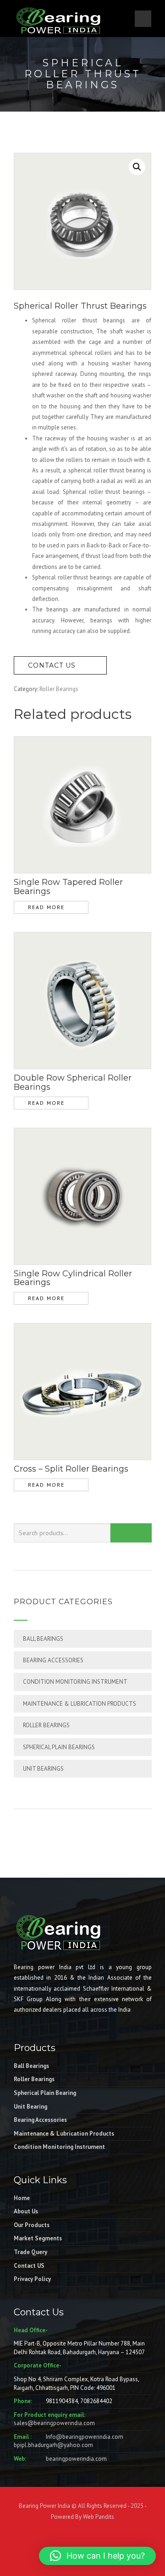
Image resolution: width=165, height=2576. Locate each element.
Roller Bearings (59, 689)
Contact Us (53, 665)
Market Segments (38, 2238)
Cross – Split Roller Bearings (71, 1469)
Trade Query (30, 2252)
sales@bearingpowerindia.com (54, 2423)
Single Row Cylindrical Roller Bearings (73, 1278)
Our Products (32, 2225)
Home (22, 2198)
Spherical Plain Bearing (45, 2093)
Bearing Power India (44, 2506)
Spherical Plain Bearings (59, 1747)
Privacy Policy (32, 2279)
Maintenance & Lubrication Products (80, 1704)
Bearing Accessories (53, 1660)
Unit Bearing (30, 2107)
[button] (137, 167)
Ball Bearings (43, 1639)
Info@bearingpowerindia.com (85, 2437)
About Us (26, 2211)
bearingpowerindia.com (76, 2459)
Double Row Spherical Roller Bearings (73, 1082)
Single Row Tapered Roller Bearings (68, 887)
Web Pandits (98, 2517)
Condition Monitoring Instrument (75, 1682)
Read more (46, 907)
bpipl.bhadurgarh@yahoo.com (53, 2445)
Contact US (29, 2266)
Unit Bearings (43, 1769)
